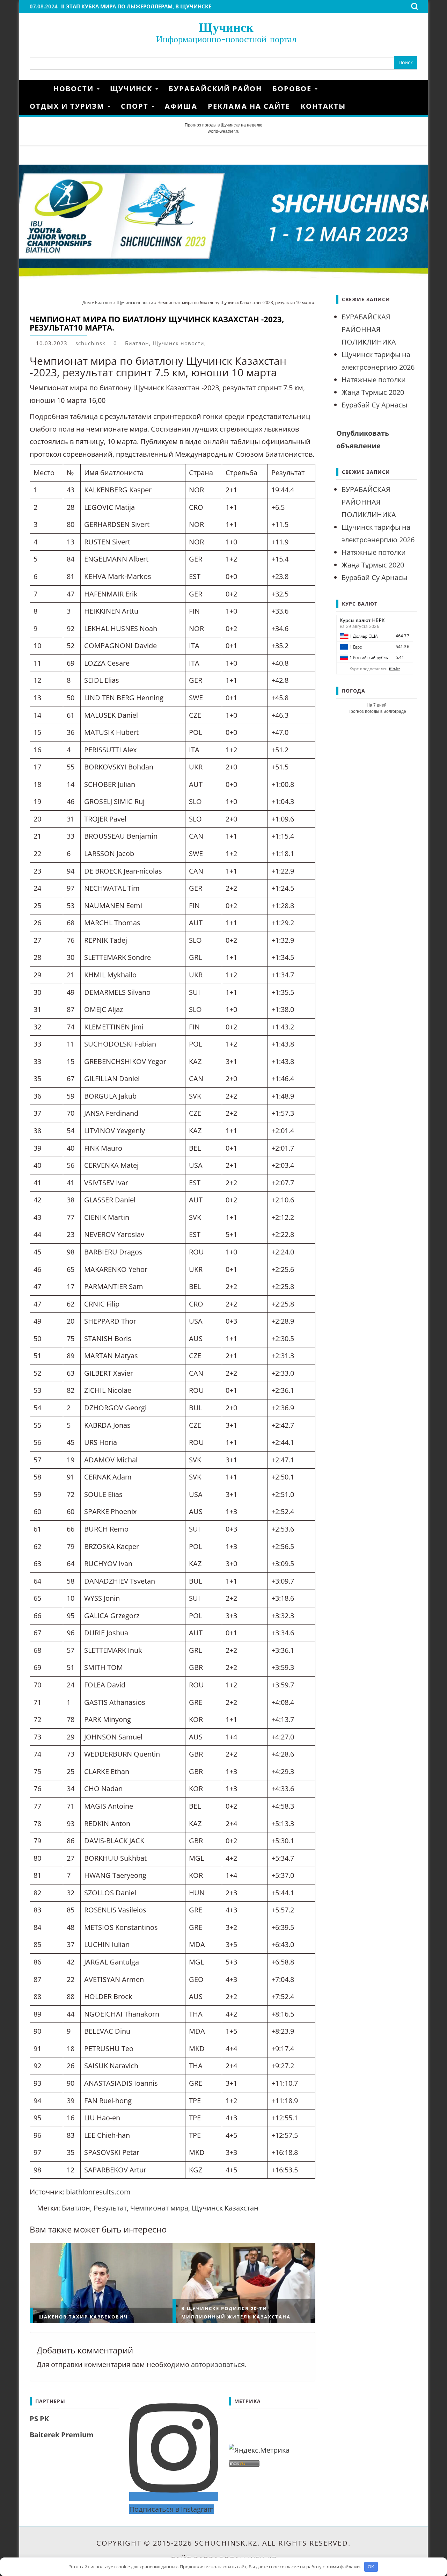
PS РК (39, 2419)
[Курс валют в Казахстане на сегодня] (375, 644)
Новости (75, 89)
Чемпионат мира (159, 2208)
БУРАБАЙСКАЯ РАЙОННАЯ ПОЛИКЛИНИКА (369, 329)
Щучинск (226, 27)
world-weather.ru (224, 131)
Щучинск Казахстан (225, 2208)
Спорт (136, 106)
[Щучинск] (39, 89)
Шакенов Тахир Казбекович (83, 2317)
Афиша (181, 106)
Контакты (323, 106)
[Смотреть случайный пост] (415, 89)
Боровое (293, 89)
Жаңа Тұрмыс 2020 (373, 392)
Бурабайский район (215, 89)
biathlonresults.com (98, 2192)
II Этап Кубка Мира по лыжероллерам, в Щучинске (136, 6)
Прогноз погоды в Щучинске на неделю (223, 125)
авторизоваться (218, 2364)
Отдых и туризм (68, 106)
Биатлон (137, 343)
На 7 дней (377, 705)
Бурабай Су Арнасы (374, 405)
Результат (110, 2208)
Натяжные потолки (374, 380)
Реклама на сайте (249, 106)
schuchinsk (90, 343)
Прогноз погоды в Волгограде (377, 711)
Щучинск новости (178, 343)
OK (371, 2567)
